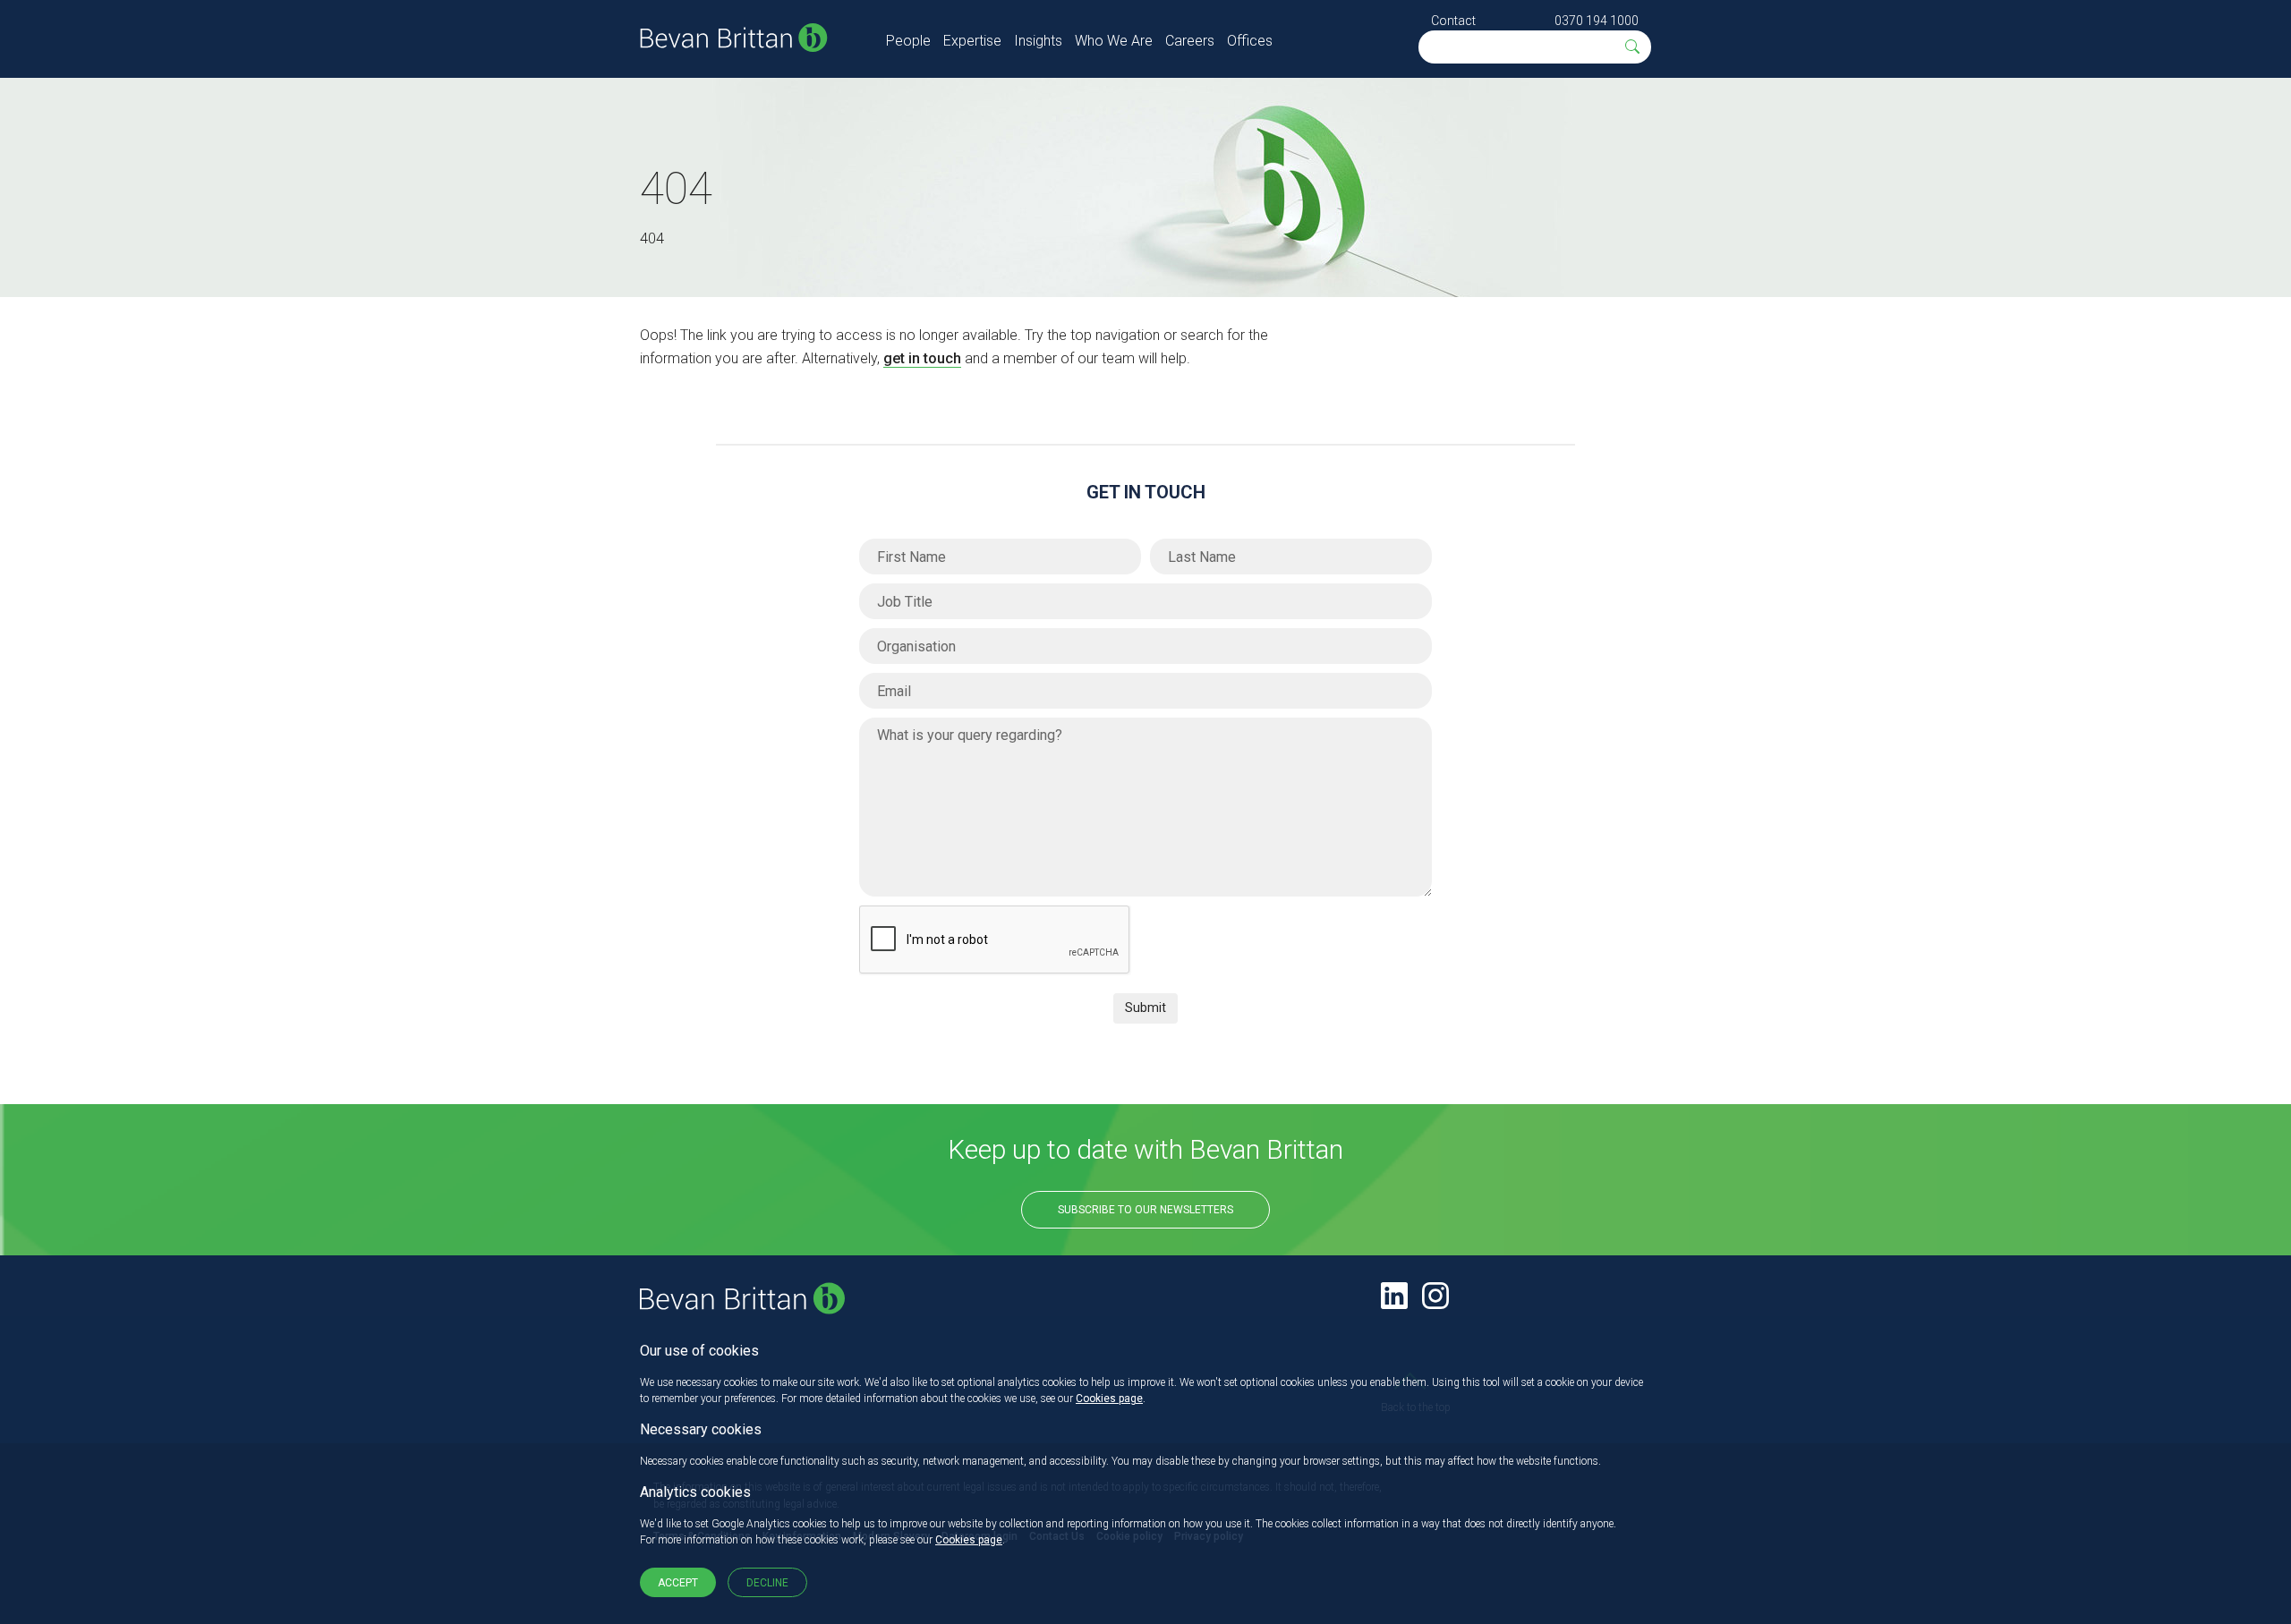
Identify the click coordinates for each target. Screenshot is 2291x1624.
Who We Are (1114, 41)
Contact (1453, 21)
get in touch (922, 358)
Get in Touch (1146, 492)
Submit (1145, 1008)
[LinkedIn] (1394, 1296)
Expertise (972, 41)
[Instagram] (1435, 1296)
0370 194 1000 (1597, 21)
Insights (1038, 41)
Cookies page (1109, 1399)
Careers (1190, 41)
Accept (678, 1583)
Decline (767, 1583)
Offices (1250, 41)
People (908, 41)
